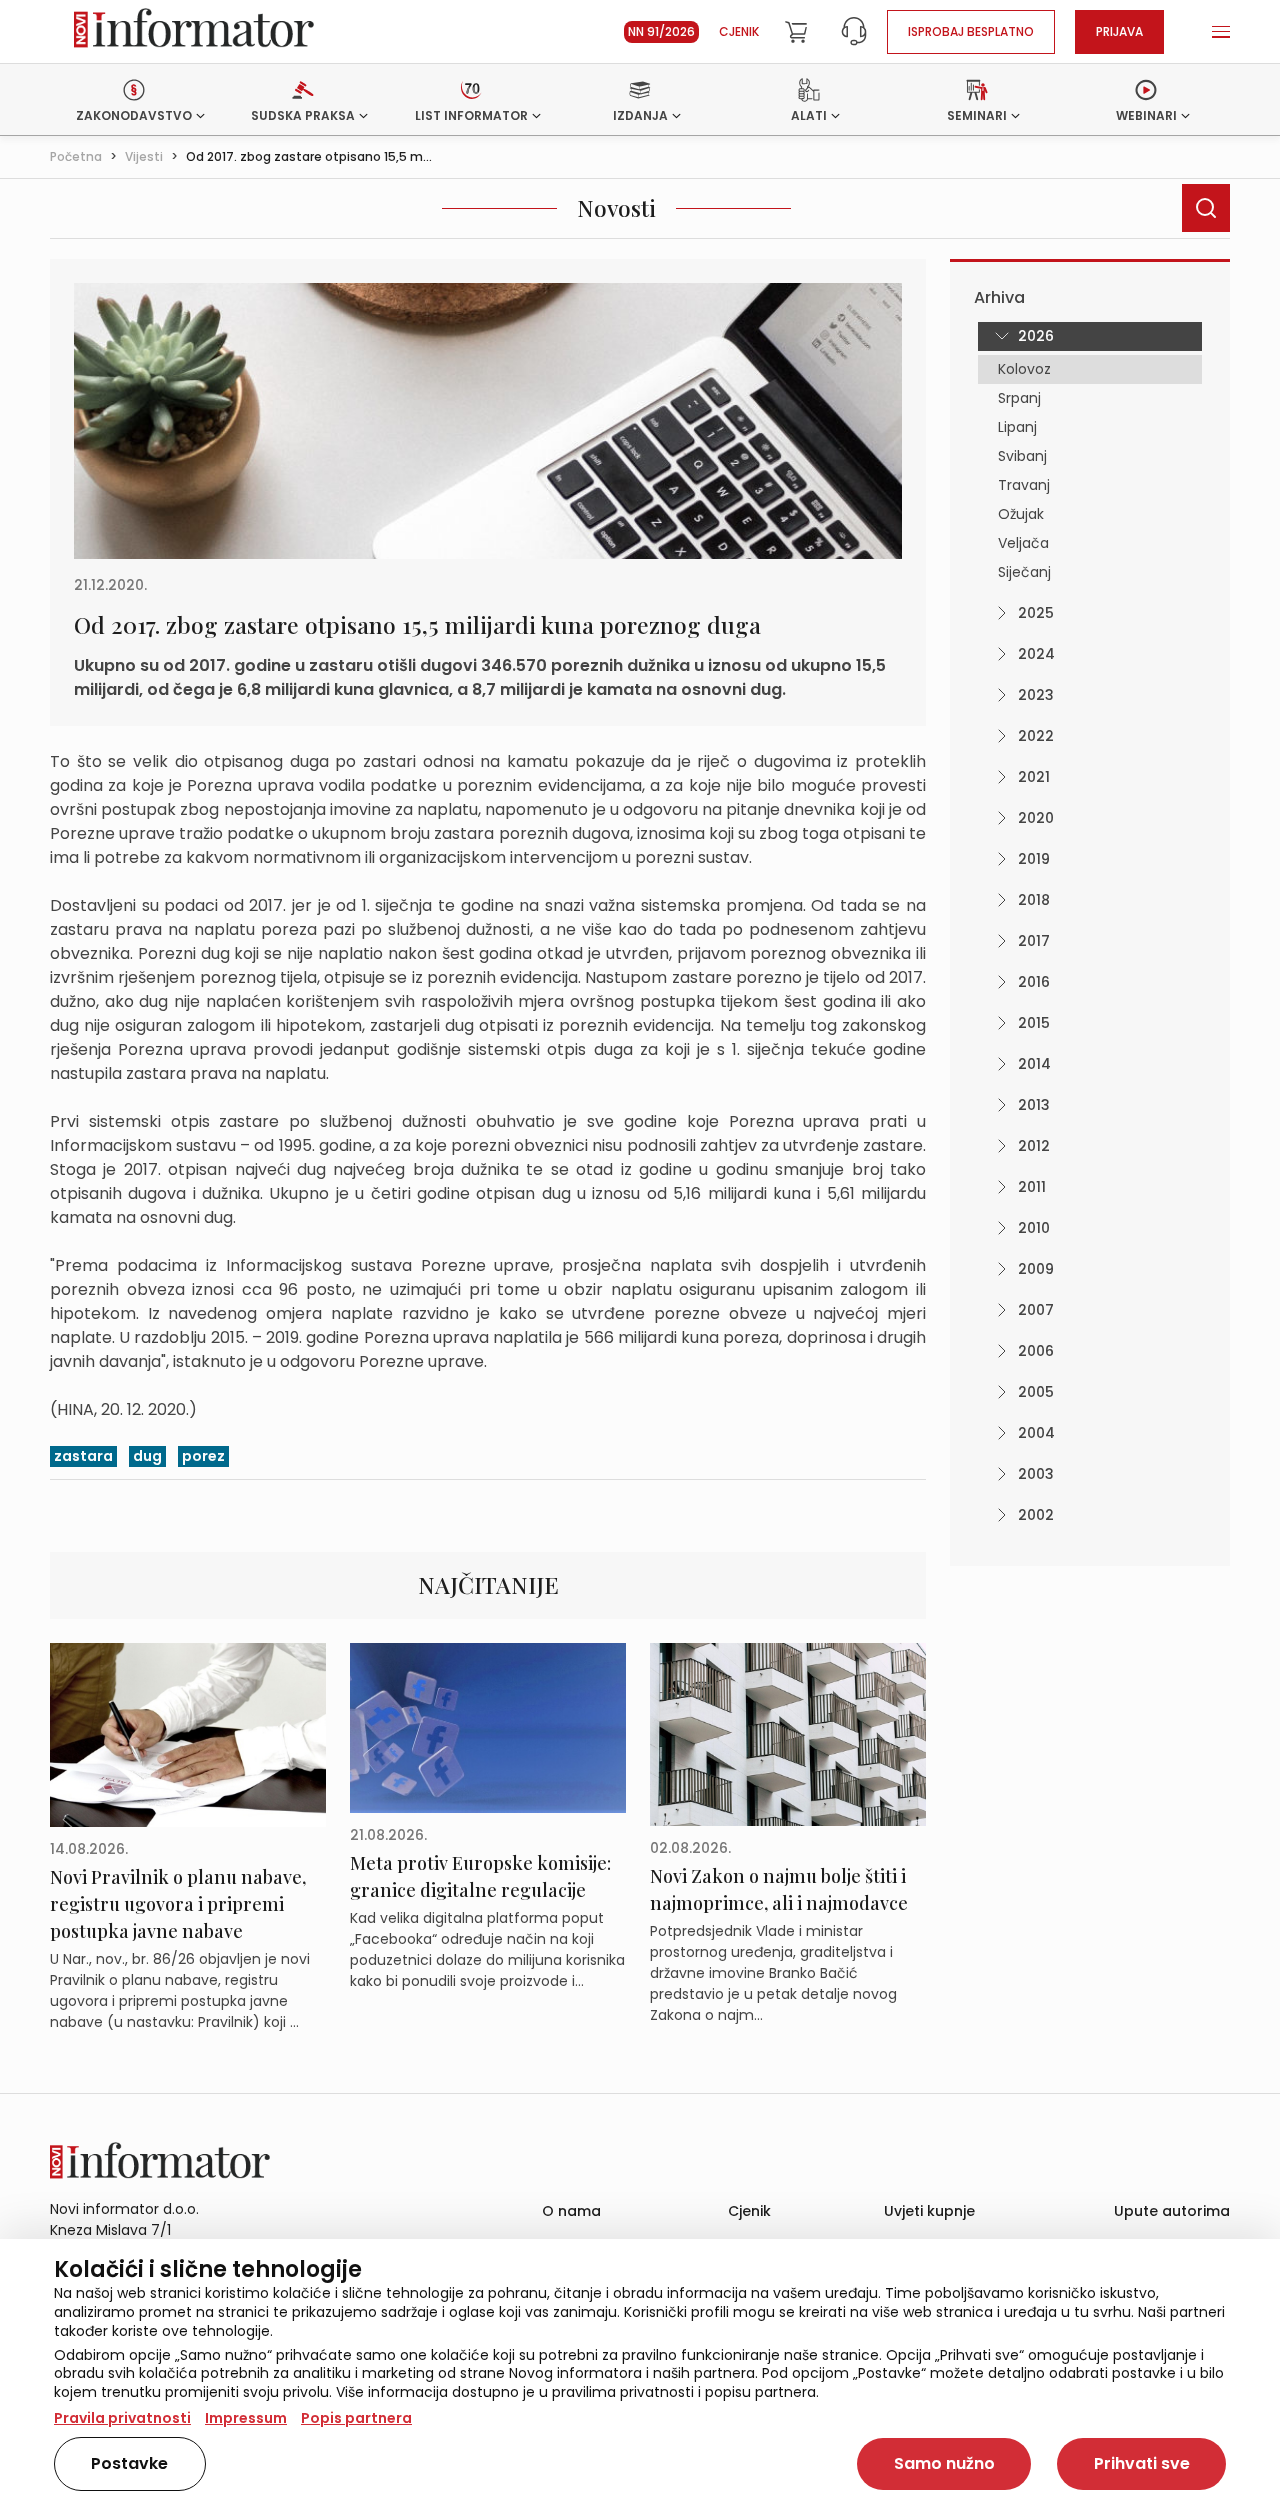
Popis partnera (356, 2418)
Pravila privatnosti (122, 2418)
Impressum (246, 2418)
